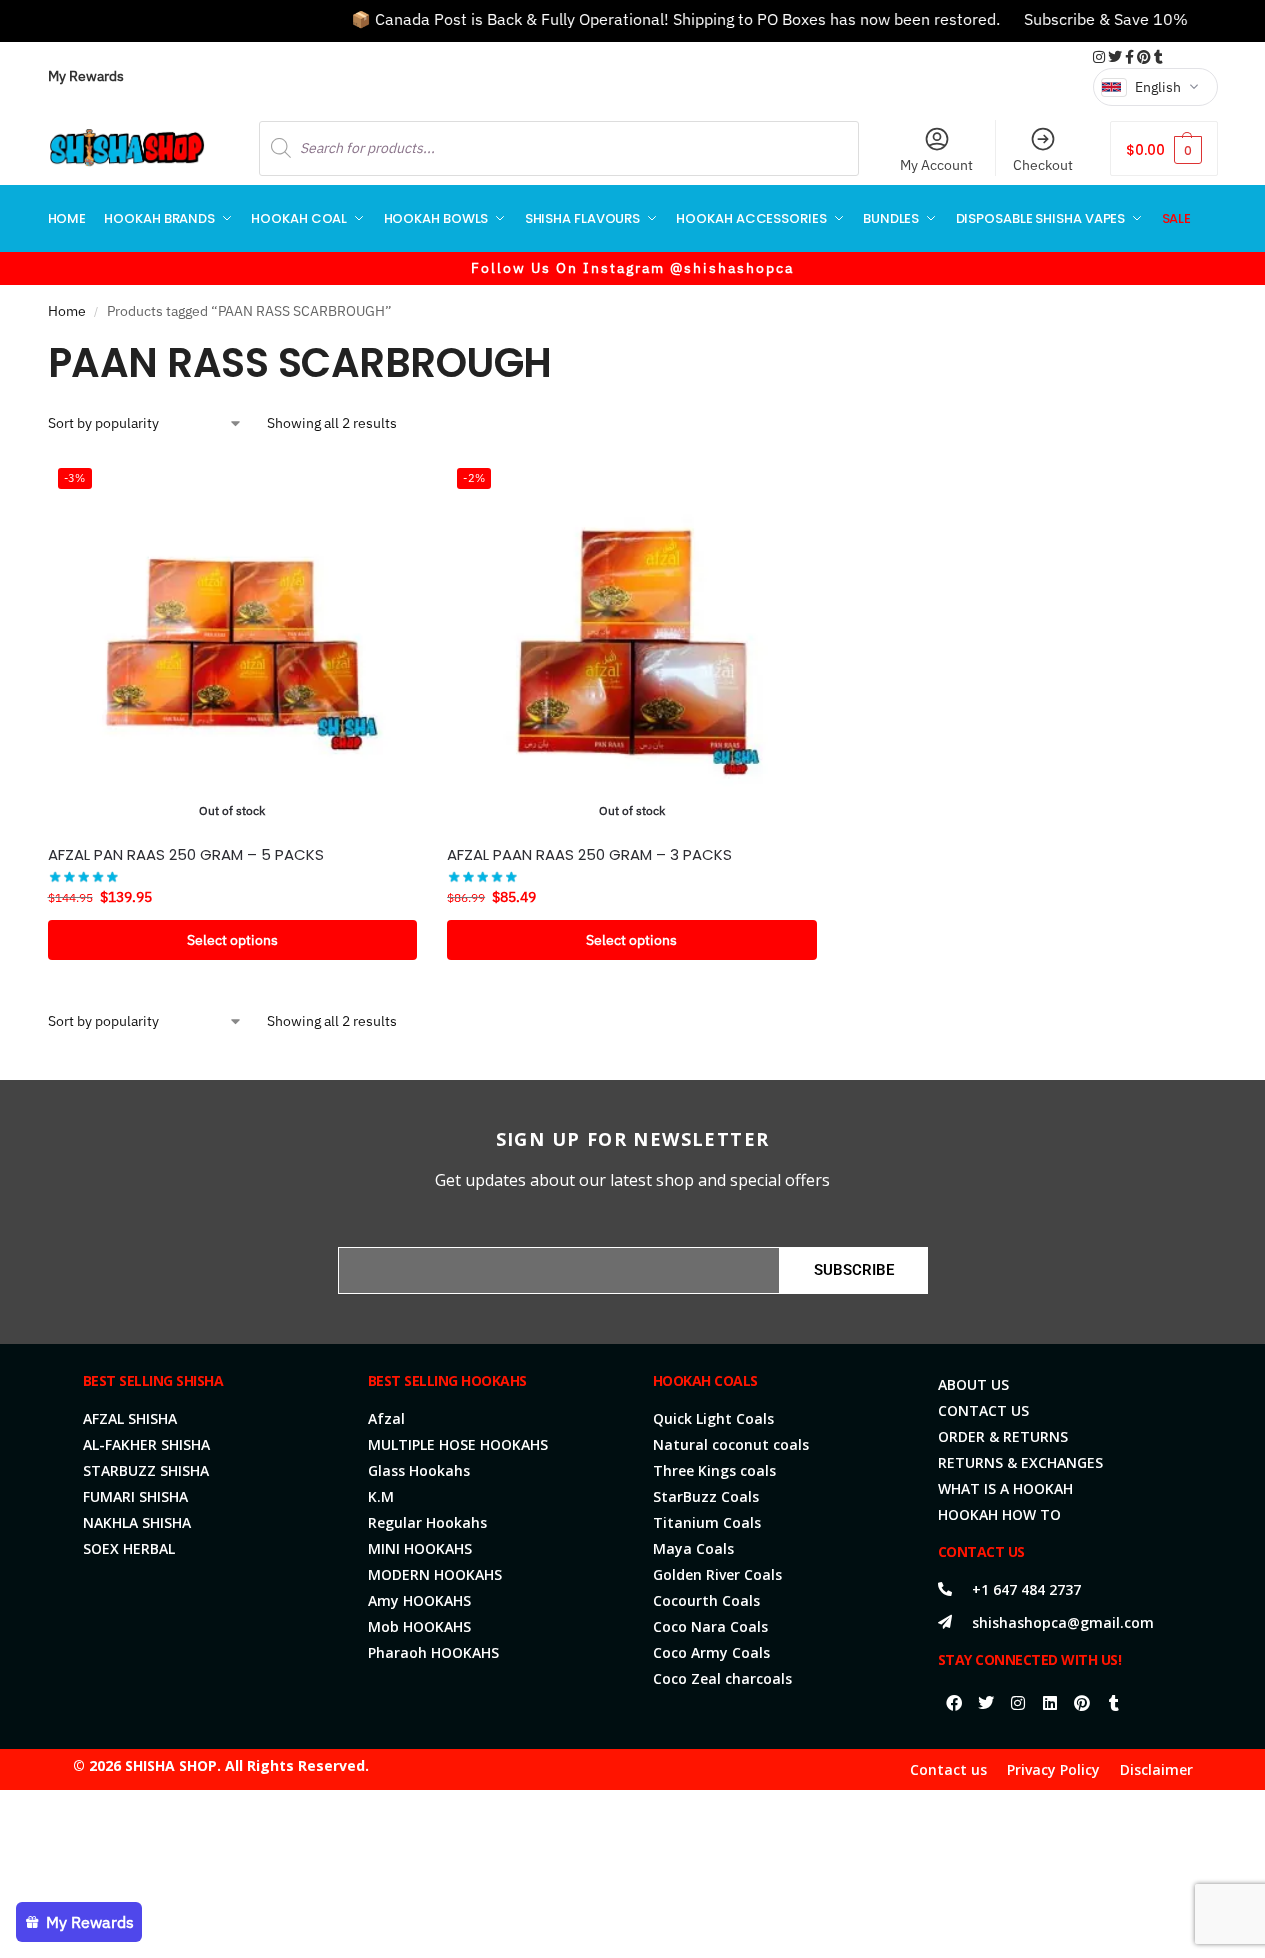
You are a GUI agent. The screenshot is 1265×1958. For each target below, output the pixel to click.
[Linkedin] (1050, 1703)
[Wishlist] (387, 488)
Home (67, 311)
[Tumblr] (1114, 1703)
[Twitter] (986, 1703)
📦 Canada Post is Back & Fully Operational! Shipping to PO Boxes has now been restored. (647, 19)
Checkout (1043, 165)
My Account (936, 165)
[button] (1163, 148)
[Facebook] (954, 1703)
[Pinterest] (1082, 1703)
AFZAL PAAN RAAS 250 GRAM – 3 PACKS (589, 854)
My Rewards (86, 76)
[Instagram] (1018, 1703)
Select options (232, 940)
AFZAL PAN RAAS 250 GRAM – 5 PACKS (186, 854)
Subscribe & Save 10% (1078, 19)
